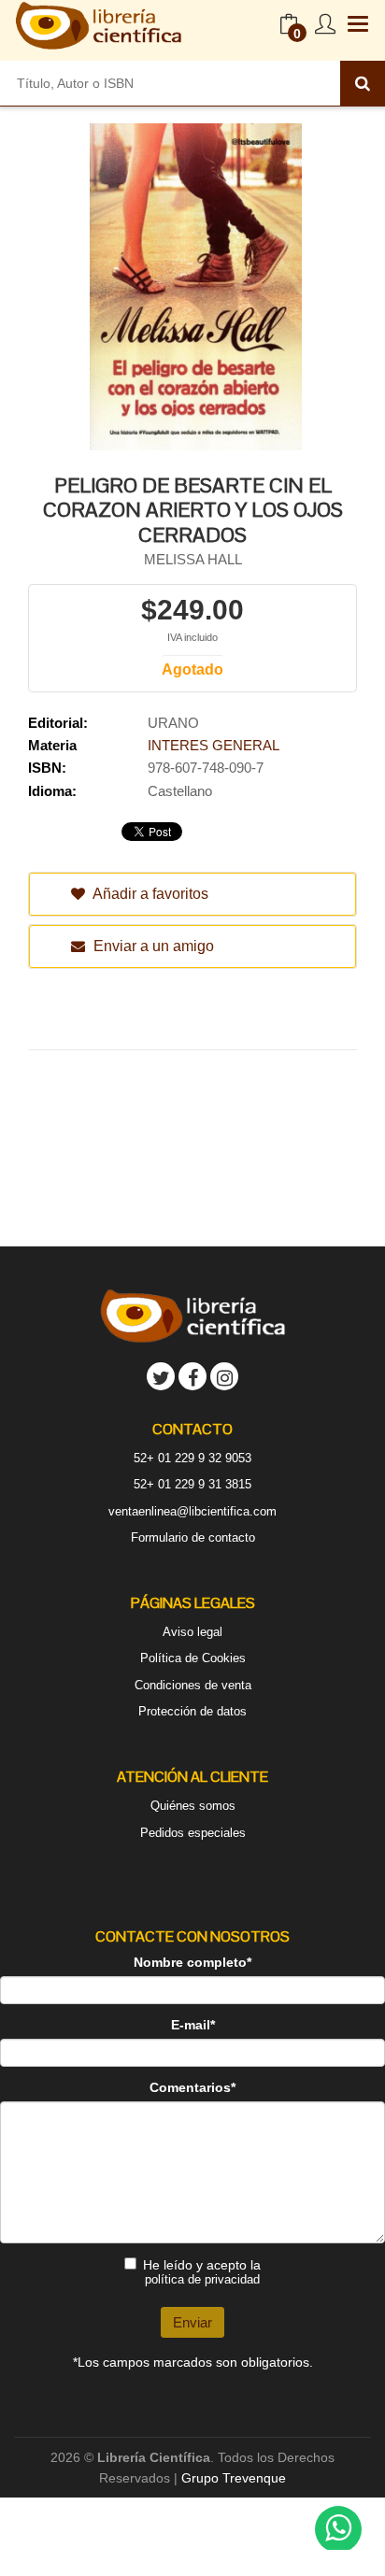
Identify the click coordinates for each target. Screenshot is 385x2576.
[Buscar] (363, 83)
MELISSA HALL (193, 559)
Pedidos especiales (193, 1833)
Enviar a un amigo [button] (152, 946)
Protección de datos (192, 1711)
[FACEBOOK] (192, 1376)
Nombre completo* (192, 1962)
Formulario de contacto (193, 1537)
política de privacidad (202, 2279)
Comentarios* (192, 2087)
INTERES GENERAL (214, 745)
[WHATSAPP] (338, 2529)
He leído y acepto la (202, 2272)
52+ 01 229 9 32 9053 (192, 1458)
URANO (173, 723)
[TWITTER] (161, 1376)
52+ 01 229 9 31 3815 (192, 1484)
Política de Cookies (193, 1658)
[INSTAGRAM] (224, 1376)
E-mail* (193, 2025)
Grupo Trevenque (234, 2478)
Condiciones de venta (193, 1685)
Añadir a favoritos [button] (149, 894)
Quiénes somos (193, 1806)
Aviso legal (192, 1632)
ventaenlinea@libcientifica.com (192, 1511)
